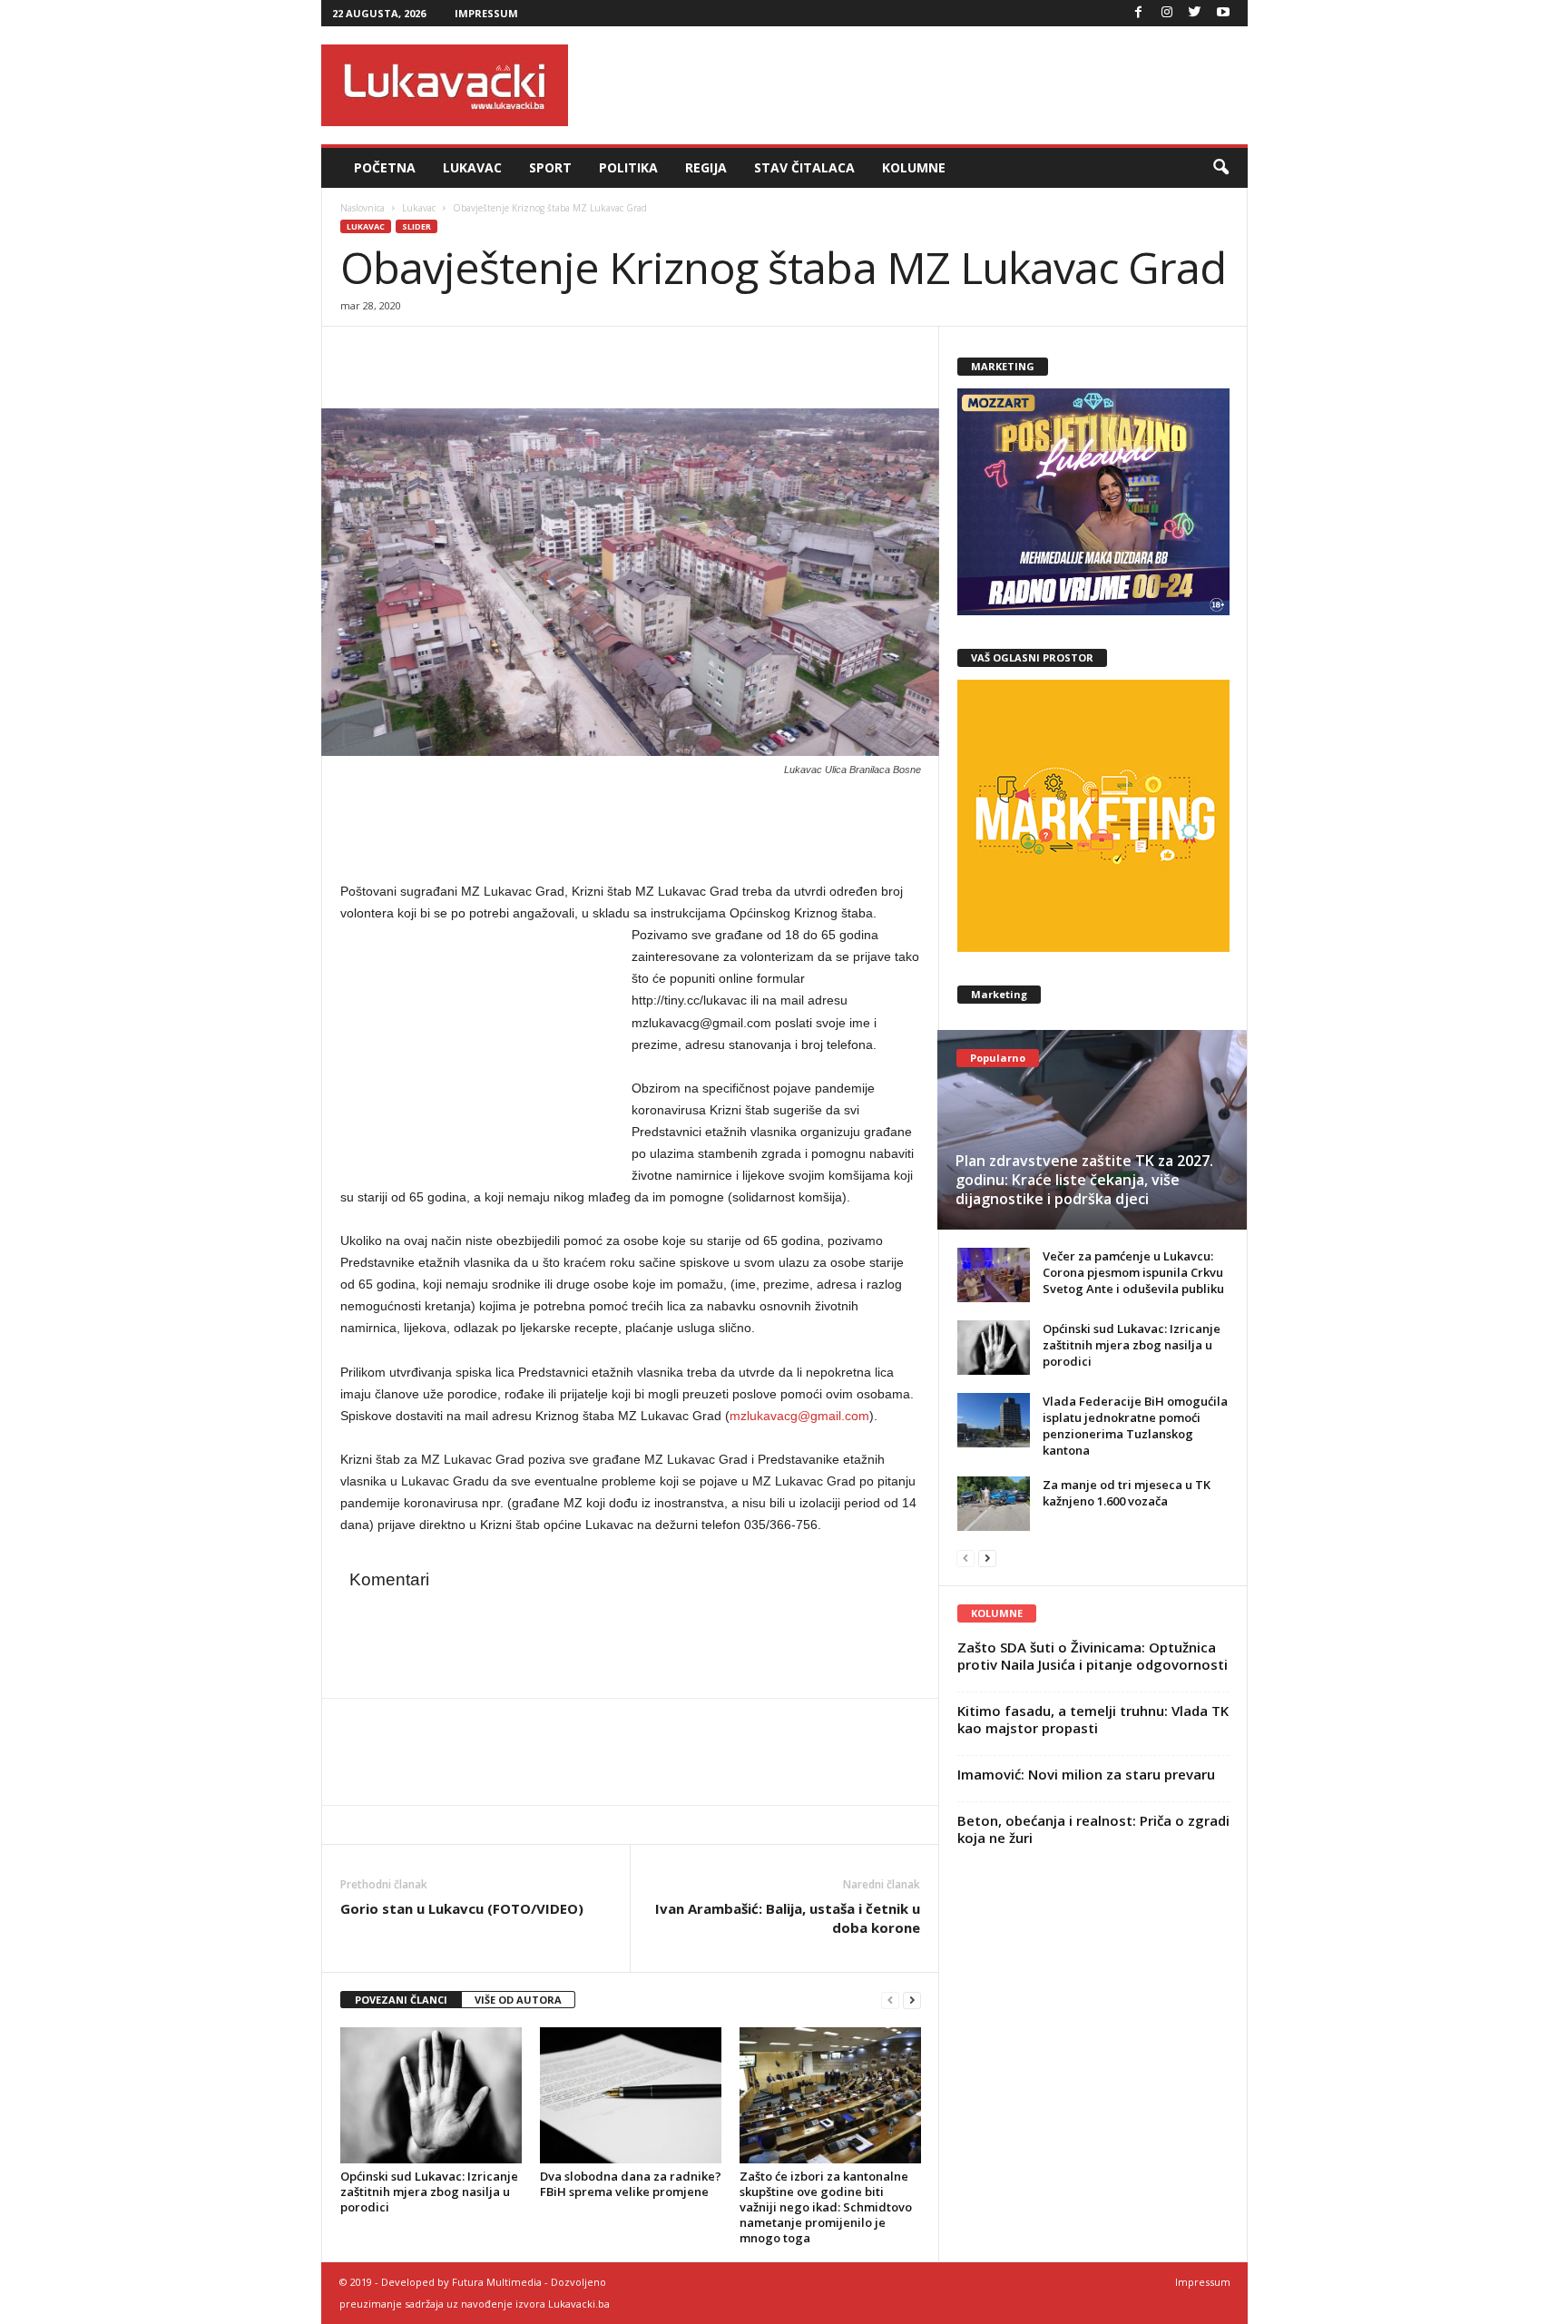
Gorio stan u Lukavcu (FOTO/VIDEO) (462, 1908)
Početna (385, 167)
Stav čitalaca (804, 167)
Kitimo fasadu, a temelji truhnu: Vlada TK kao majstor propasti (1093, 1719)
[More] (485, 354)
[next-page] (912, 2000)
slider (416, 226)
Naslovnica (363, 208)
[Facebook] (1139, 13)
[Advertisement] (917, 85)
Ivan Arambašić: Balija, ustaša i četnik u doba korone (788, 1918)
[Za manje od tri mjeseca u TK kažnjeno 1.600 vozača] (994, 1504)
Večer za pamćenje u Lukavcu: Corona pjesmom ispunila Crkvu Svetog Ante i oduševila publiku (1133, 1272)
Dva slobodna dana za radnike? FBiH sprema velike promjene (631, 2184)
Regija (706, 167)
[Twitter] (1195, 13)
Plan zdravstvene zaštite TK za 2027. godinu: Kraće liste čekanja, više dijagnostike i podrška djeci (1084, 1180)
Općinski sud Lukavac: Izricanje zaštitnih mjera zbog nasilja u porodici (429, 2192)
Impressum (486, 13)
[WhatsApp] (442, 354)
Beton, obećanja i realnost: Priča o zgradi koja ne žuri (1093, 1829)
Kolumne (914, 167)
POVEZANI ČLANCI (401, 2000)
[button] (1220, 168)
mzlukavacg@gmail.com (799, 1416)
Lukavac (472, 167)
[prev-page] (890, 2000)
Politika (628, 167)
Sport (550, 167)
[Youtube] (1223, 13)
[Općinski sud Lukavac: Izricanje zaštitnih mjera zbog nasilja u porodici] (431, 2095)
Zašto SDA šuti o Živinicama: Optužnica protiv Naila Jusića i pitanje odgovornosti (1093, 1656)
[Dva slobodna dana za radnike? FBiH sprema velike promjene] (631, 2095)
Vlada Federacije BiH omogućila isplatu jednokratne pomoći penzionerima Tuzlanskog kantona (1135, 1426)
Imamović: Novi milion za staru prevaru (1086, 1774)
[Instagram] (1167, 13)
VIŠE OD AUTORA (518, 2000)
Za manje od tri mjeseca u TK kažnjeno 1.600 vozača (1127, 1493)
